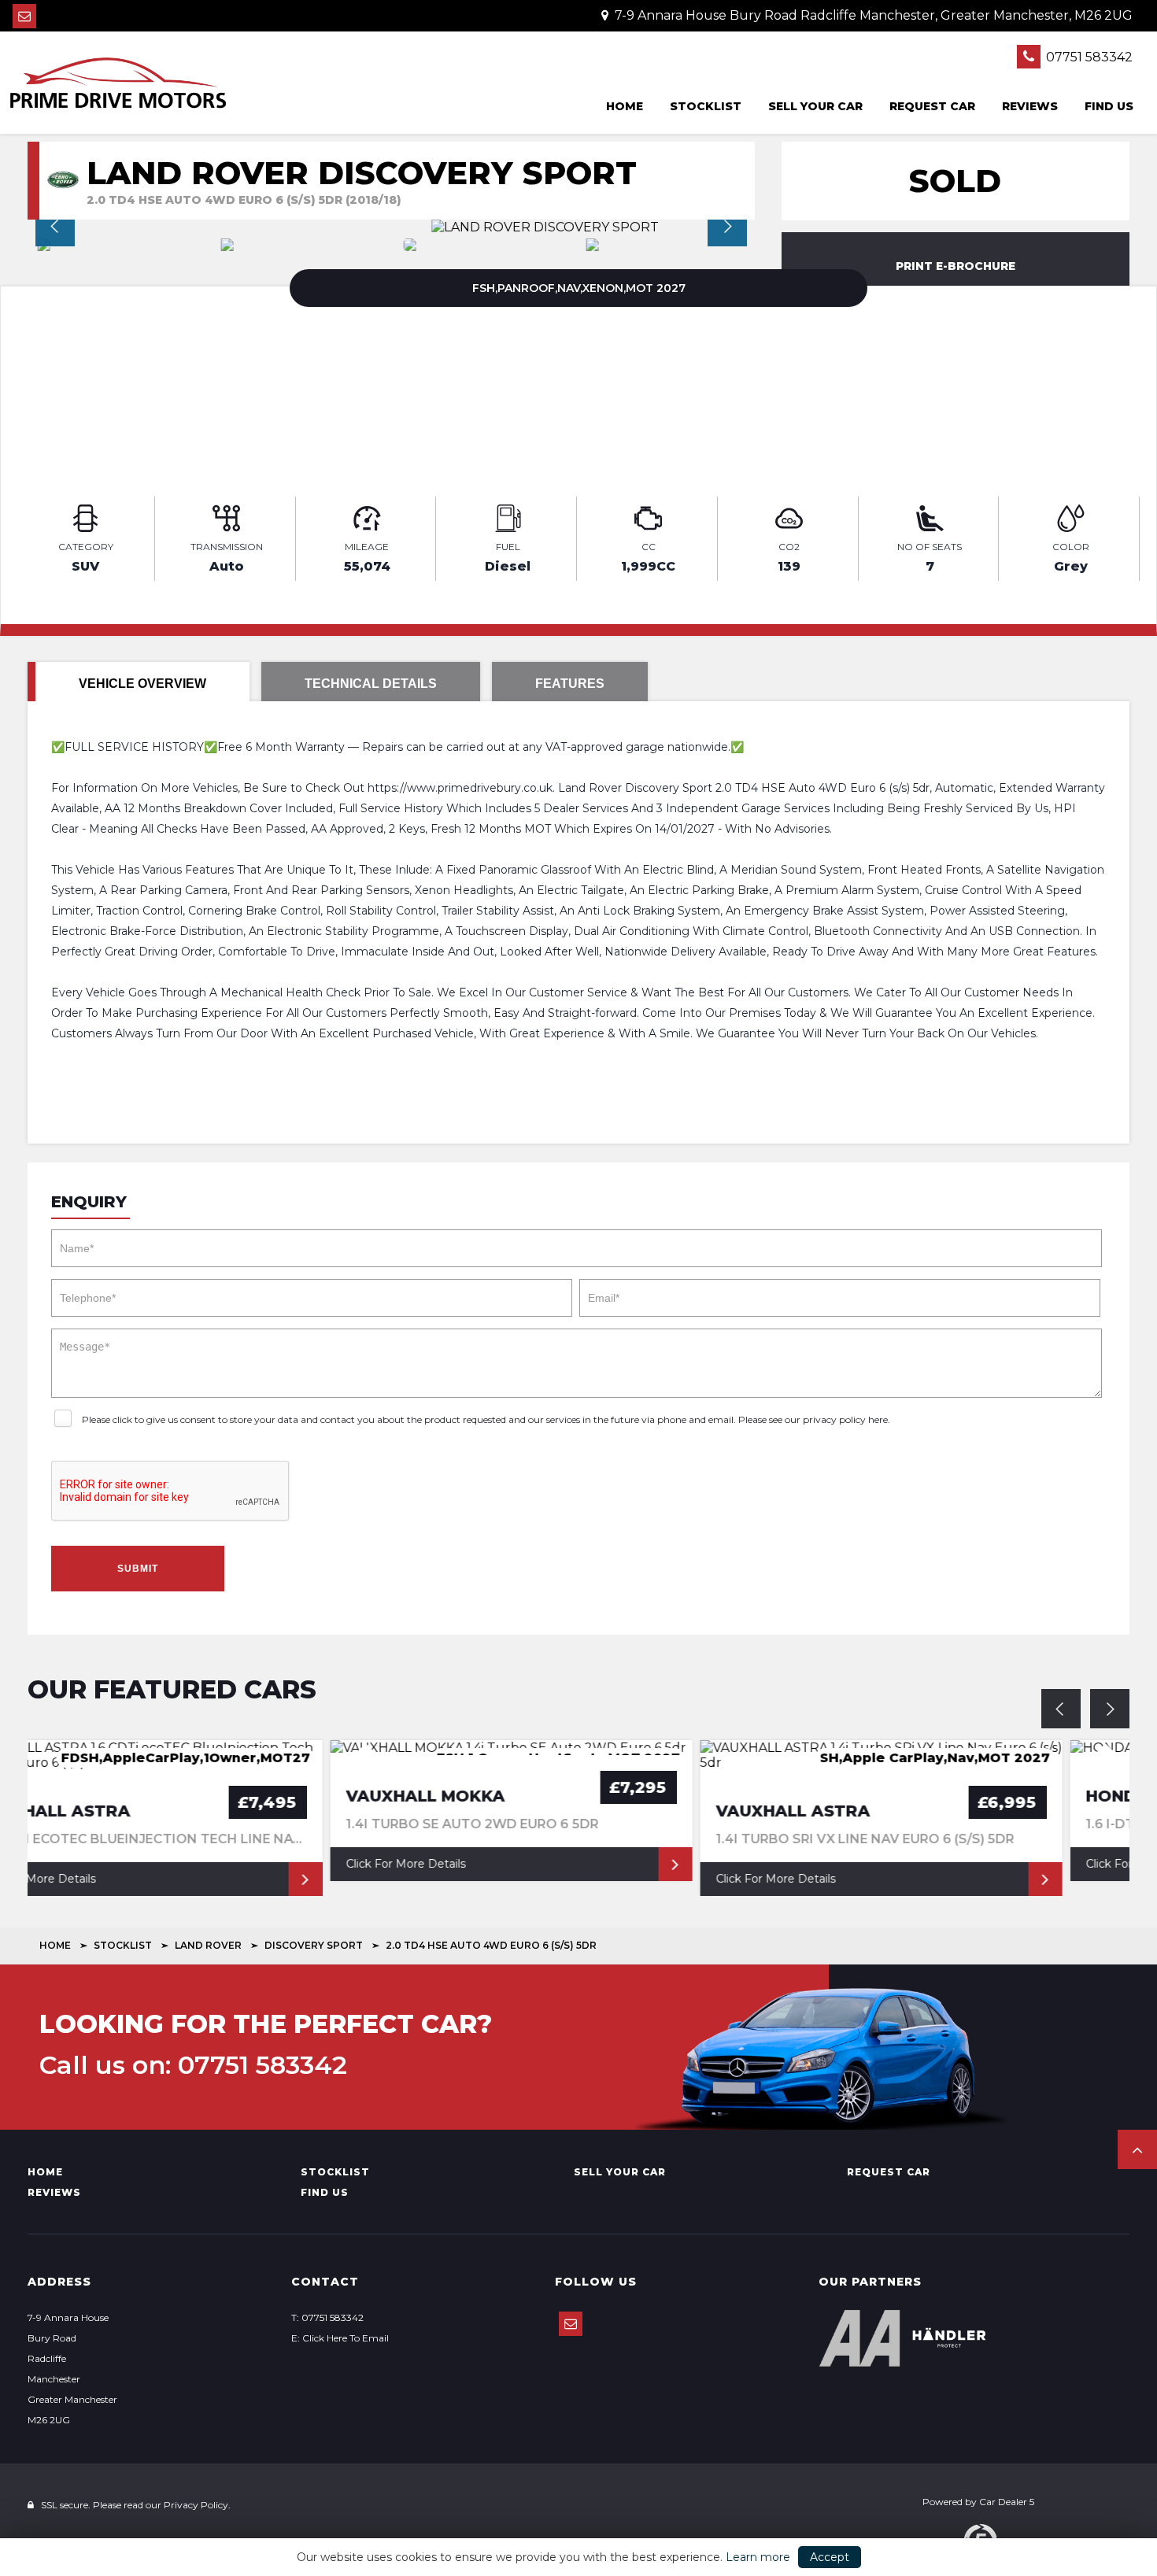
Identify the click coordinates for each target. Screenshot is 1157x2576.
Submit (138, 1569)
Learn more (758, 2557)
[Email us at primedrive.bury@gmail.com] (24, 16)
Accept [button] (830, 2557)
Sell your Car (815, 106)
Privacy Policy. (197, 2505)
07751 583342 (1088, 57)
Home (625, 106)
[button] (1137, 2149)
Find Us (1109, 106)
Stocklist (706, 106)
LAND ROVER (208, 1945)
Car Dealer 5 (1007, 2502)
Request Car (932, 106)
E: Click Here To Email (340, 2338)
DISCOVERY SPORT (314, 1945)
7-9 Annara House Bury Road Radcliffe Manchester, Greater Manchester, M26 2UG (872, 15)
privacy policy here (845, 1419)
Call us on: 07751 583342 (193, 2065)
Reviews (1030, 106)
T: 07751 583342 (327, 2317)
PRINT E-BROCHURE (956, 266)
